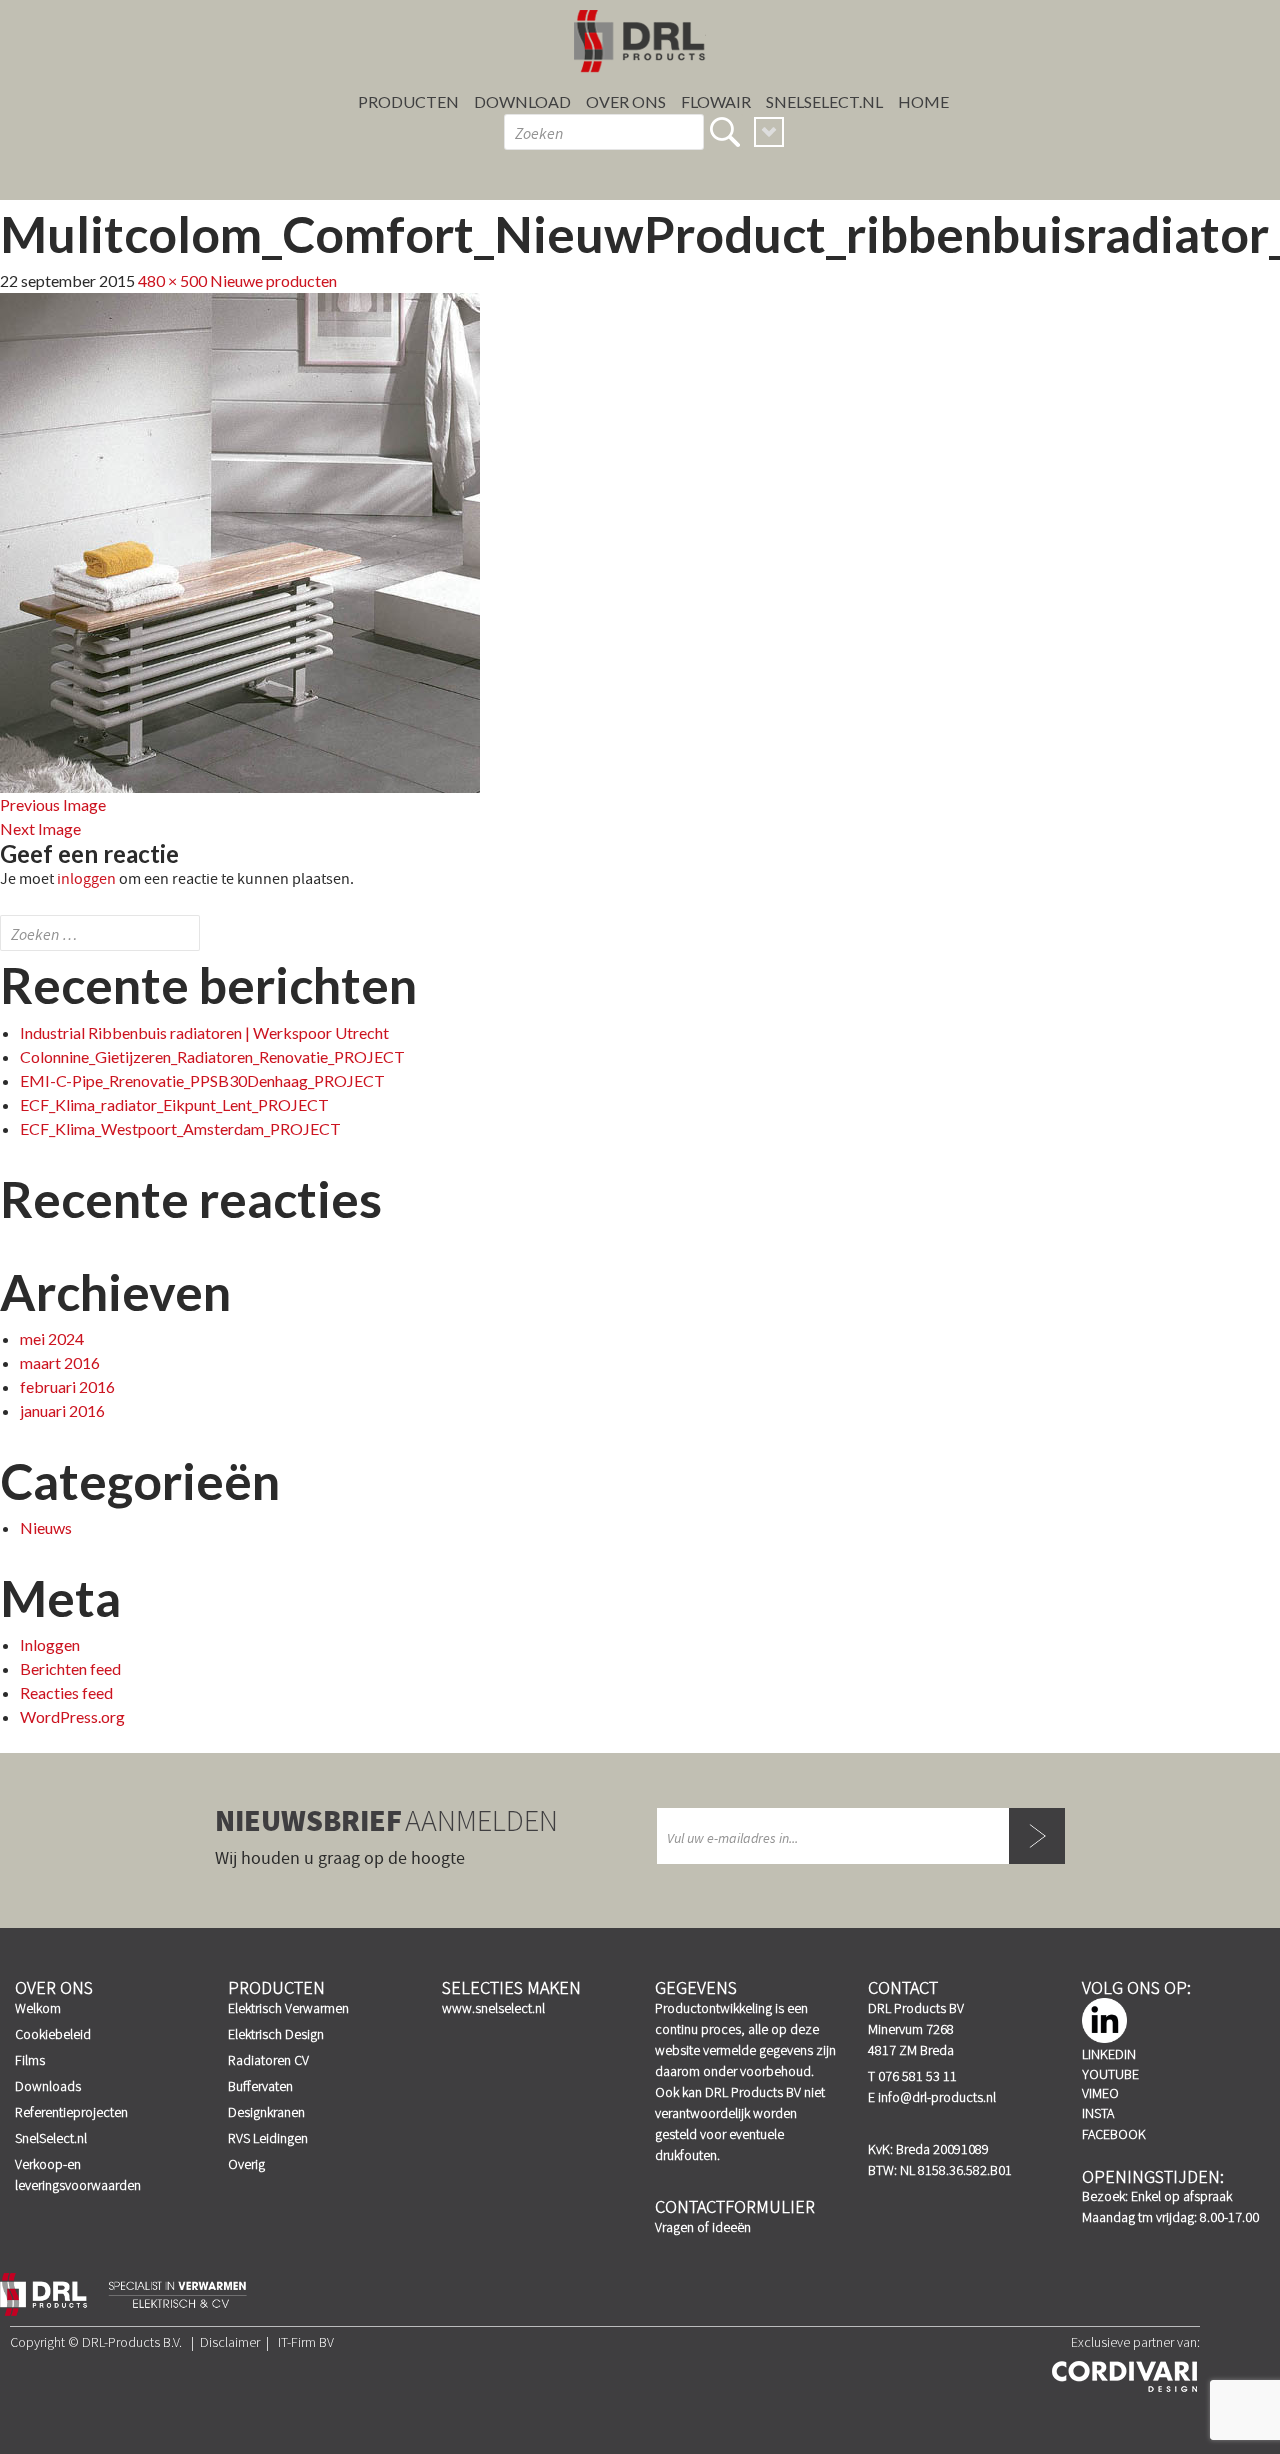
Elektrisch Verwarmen (288, 2008)
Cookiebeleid (53, 2034)
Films (30, 2060)
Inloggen (50, 1644)
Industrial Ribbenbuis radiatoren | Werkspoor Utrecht (204, 1032)
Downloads (48, 2086)
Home (923, 101)
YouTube (1110, 2074)
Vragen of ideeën (703, 2227)
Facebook (1114, 2134)
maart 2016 (60, 1362)
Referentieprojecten (71, 2112)
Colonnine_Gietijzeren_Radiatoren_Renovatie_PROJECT (212, 1056)
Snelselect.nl (824, 101)
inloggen (86, 879)
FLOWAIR (716, 101)
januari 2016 (62, 1410)
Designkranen (266, 2112)
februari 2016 (67, 1386)
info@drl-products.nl (937, 2097)
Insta (1098, 2113)
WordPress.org (72, 1716)
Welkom (38, 2008)
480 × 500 (172, 280)
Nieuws (46, 1527)
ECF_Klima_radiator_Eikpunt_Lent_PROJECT (174, 1104)
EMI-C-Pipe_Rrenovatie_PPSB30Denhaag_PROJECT (202, 1080)
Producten (408, 101)
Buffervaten (260, 2086)
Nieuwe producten (273, 280)
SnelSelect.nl (51, 2138)
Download (522, 101)
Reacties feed (66, 1692)
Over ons (626, 101)
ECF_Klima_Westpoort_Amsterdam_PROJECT (180, 1128)
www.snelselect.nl (493, 2008)
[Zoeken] (725, 132)
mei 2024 (52, 1338)
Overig (246, 2164)
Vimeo (1100, 2093)
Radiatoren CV (268, 2060)
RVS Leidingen (268, 2138)
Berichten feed (70, 1668)
